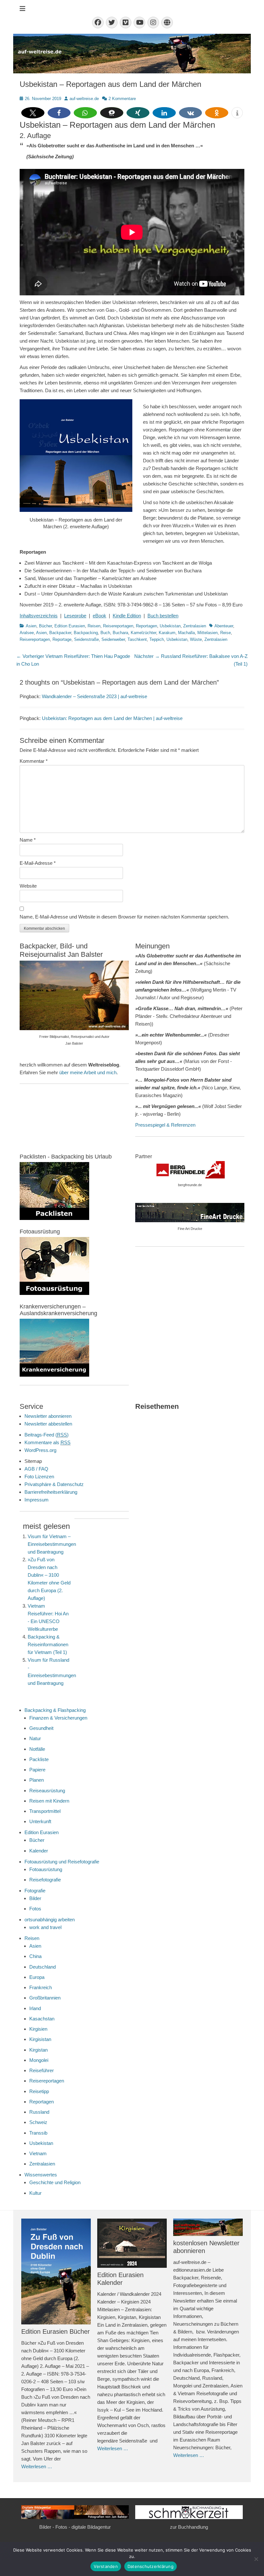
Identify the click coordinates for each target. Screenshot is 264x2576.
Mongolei (39, 2060)
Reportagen (146, 626)
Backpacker (60, 633)
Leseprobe (75, 616)
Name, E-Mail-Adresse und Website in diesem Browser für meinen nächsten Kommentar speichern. (124, 917)
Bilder (35, 1898)
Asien (31, 626)
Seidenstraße (86, 639)
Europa (37, 1977)
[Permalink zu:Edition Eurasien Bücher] (56, 2271)
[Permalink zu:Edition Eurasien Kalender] (132, 2243)
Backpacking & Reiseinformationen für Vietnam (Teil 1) (48, 1644)
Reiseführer (42, 2070)
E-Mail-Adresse (38, 863)
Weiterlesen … (37, 2466)
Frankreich (41, 1987)
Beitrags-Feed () (47, 1435)
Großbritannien (45, 1998)
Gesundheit (41, 1728)
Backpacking (86, 633)
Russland (39, 2112)
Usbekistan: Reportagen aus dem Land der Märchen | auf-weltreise (112, 718)
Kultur (35, 2193)
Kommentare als (47, 1442)
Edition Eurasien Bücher (56, 2331)
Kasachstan (42, 2019)
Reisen (94, 626)
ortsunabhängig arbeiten (50, 1920)
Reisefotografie (45, 1880)
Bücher (45, 626)
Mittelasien (207, 633)
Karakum (167, 633)
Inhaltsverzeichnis (39, 616)
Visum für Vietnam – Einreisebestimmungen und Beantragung (52, 1544)
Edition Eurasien (70, 626)
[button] (33, 113)
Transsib (38, 2133)
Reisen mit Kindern (49, 1801)
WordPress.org (40, 1450)
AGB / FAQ (36, 1469)
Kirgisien (38, 2029)
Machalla (186, 633)
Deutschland (42, 1967)
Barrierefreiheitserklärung (51, 1492)
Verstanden (106, 2566)
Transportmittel (45, 1811)
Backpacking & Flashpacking (55, 1710)
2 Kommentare (122, 99)
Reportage (62, 639)
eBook (99, 616)
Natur (35, 1738)
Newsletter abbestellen (48, 1424)
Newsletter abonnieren (48, 1416)
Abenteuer (224, 626)
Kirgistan (38, 2050)
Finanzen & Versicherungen (58, 1718)
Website (28, 886)
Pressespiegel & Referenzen (165, 1125)
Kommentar (34, 761)
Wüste (196, 639)
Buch (105, 633)
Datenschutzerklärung (151, 2566)
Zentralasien (195, 626)
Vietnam (38, 2153)
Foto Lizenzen (39, 1477)
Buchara (120, 633)
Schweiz (38, 2122)
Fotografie (35, 1891)
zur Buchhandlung (189, 2527)
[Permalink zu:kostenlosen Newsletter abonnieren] (208, 2227)
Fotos (35, 1909)
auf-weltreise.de (84, 99)
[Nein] (256, 2559)
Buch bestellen (163, 616)
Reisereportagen (118, 626)
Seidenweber (113, 639)
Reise (226, 633)
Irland (35, 2008)
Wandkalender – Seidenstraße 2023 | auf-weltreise (94, 696)
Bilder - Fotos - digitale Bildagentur (75, 2527)
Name (28, 840)
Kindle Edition (127, 616)
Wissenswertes (41, 2175)
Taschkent (137, 639)
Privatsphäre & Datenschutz (54, 1484)
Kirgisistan (40, 2039)
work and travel (45, 1927)
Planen (37, 1780)
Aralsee (27, 633)
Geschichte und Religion (55, 2182)
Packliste (39, 1759)
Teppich (157, 639)
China (35, 1956)
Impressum (37, 1500)
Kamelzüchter (143, 633)
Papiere (37, 1770)
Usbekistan (170, 626)
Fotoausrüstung (46, 1869)
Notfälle (37, 1749)
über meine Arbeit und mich (88, 1072)
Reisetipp (39, 2091)
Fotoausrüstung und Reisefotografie (62, 1862)
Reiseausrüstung (47, 1791)
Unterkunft (40, 1821)
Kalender (39, 1851)
